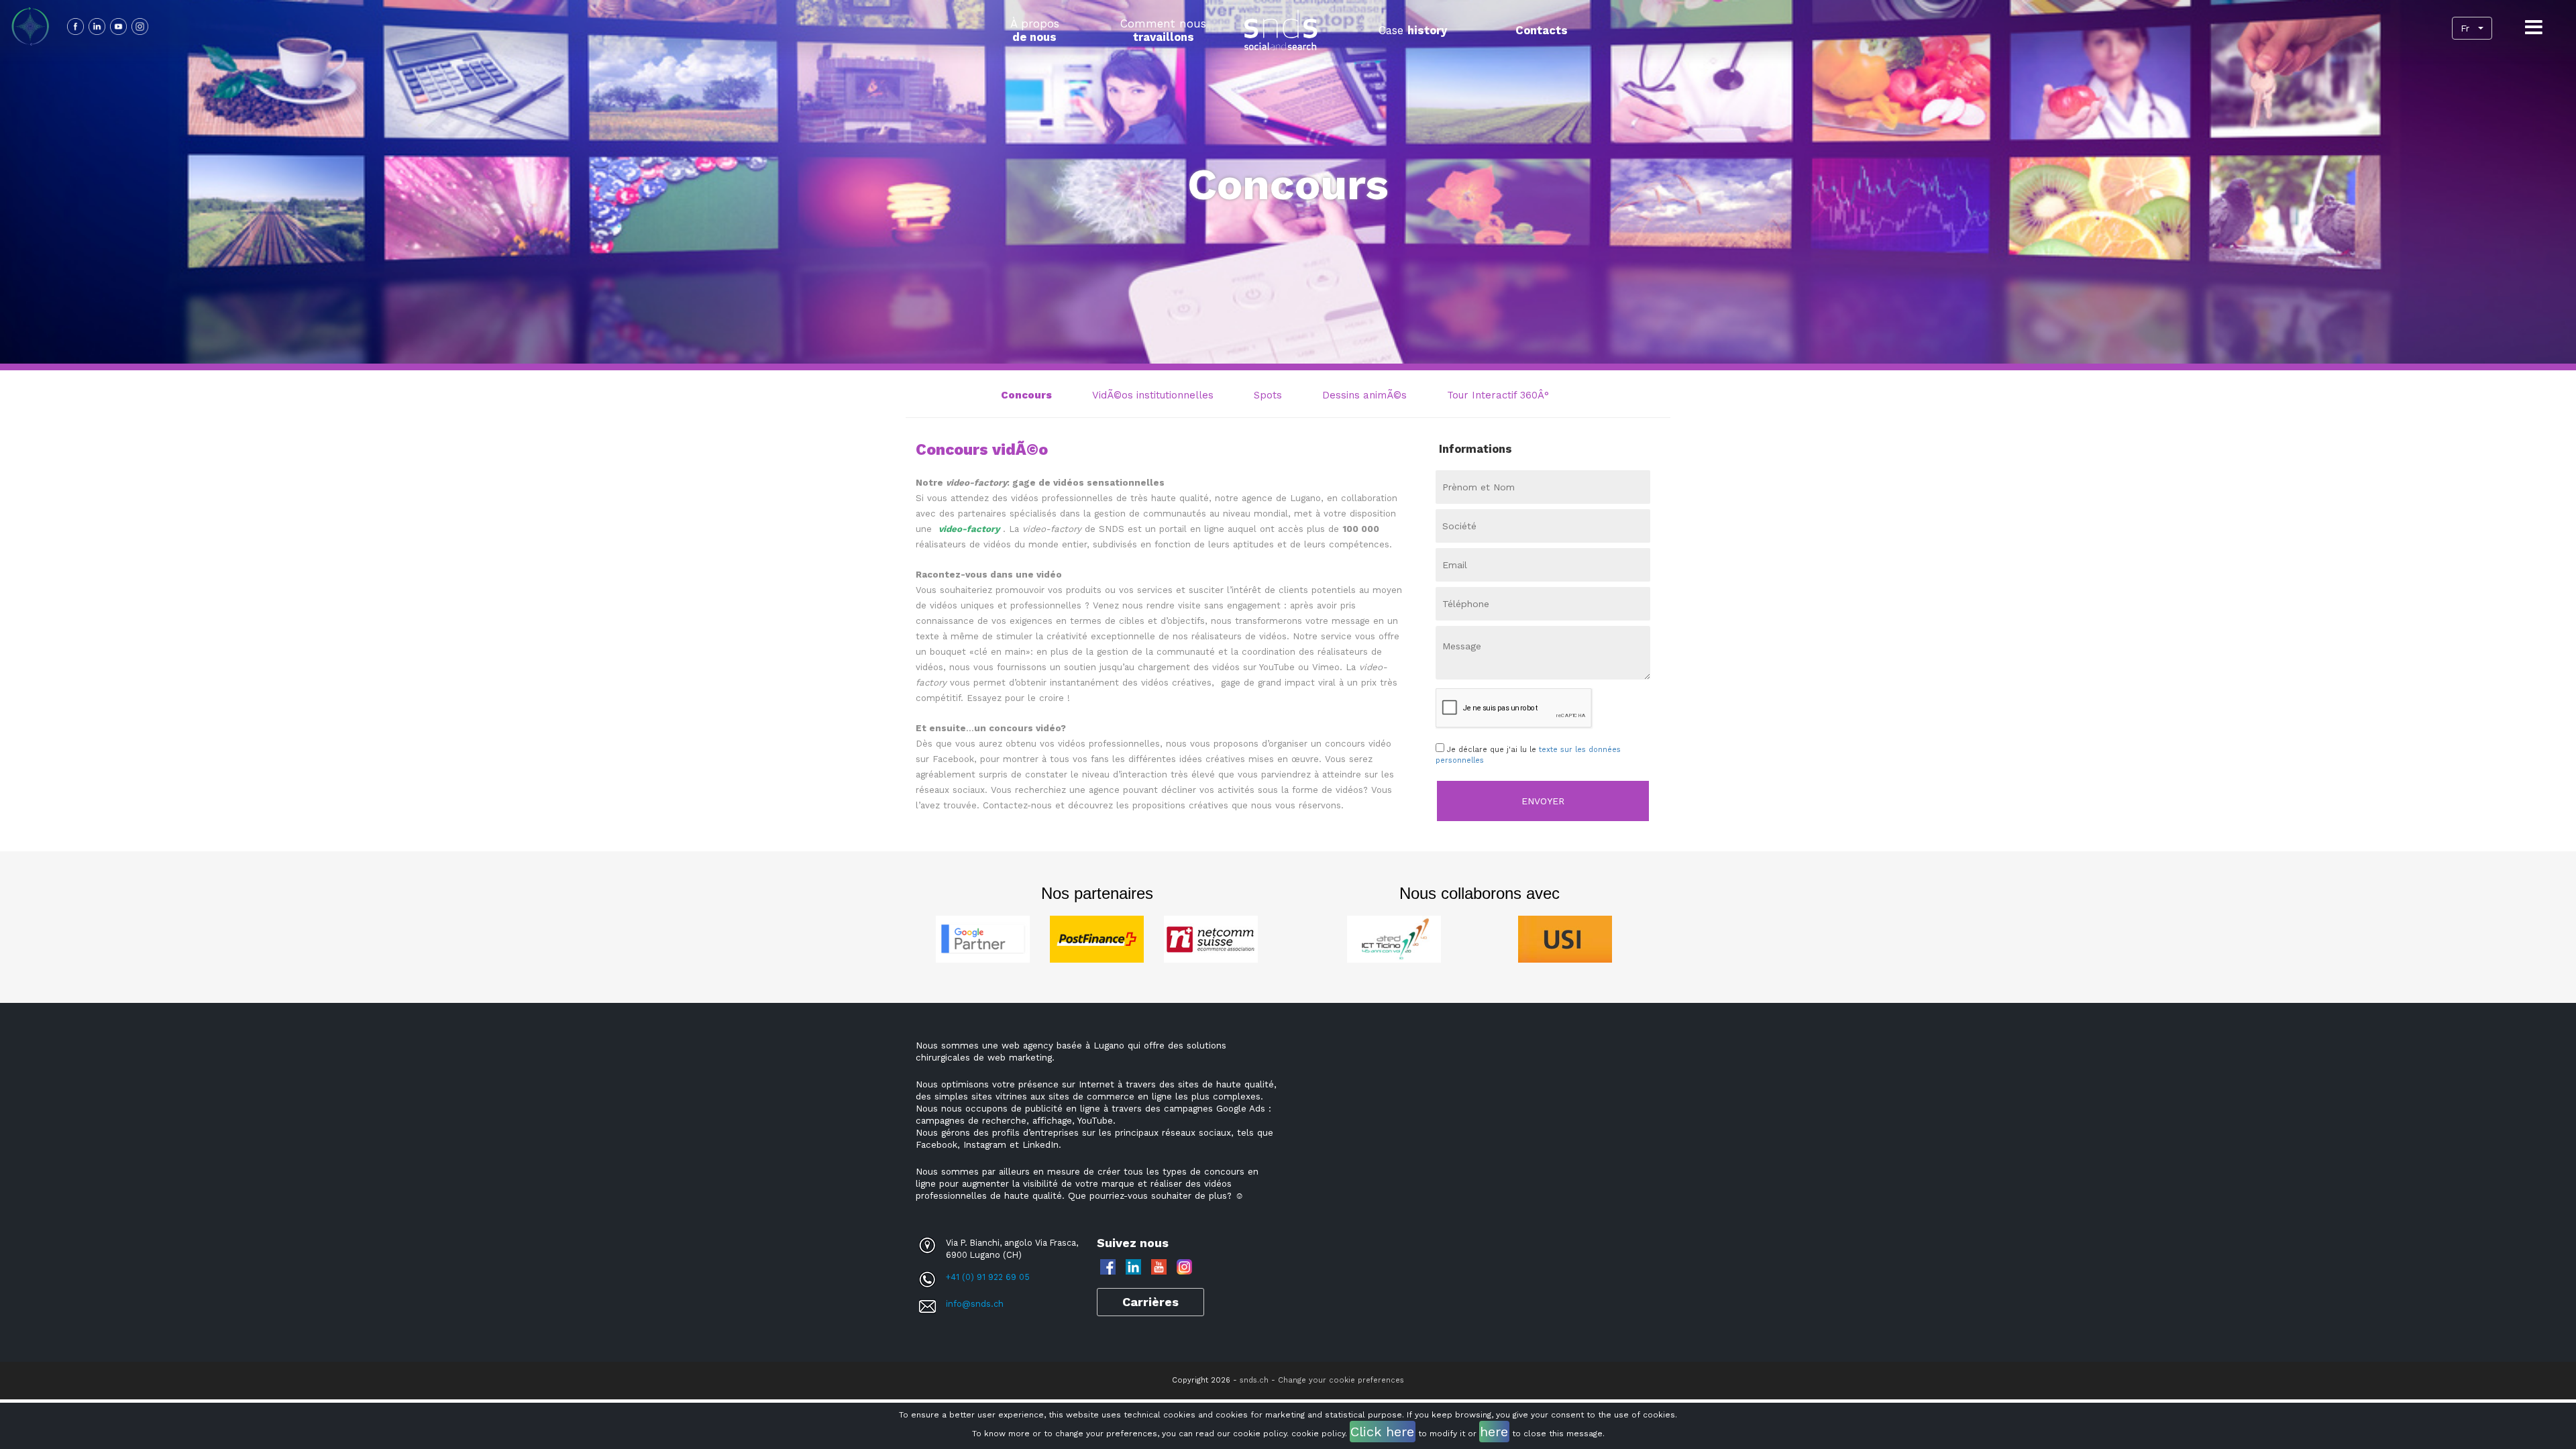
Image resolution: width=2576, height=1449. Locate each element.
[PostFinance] (1097, 938)
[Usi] (1565, 938)
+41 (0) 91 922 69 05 (988, 1277)
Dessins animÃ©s (1364, 395)
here (1494, 1432)
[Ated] (1394, 938)
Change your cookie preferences (1341, 1380)
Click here (1382, 1432)
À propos (1035, 30)
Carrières (1150, 1302)
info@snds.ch (975, 1304)
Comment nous (1163, 30)
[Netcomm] (1211, 938)
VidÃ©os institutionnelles (1153, 395)
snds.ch (1254, 1380)
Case (1413, 30)
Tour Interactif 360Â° (1498, 395)
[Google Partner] (983, 938)
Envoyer (1543, 801)
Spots (1268, 395)
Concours (1026, 395)
